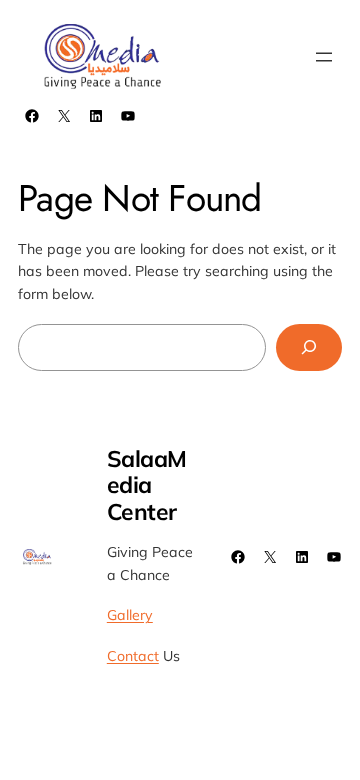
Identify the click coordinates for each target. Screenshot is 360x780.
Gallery (130, 615)
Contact (133, 656)
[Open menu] (324, 57)
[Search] (309, 347)
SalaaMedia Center (147, 484)
